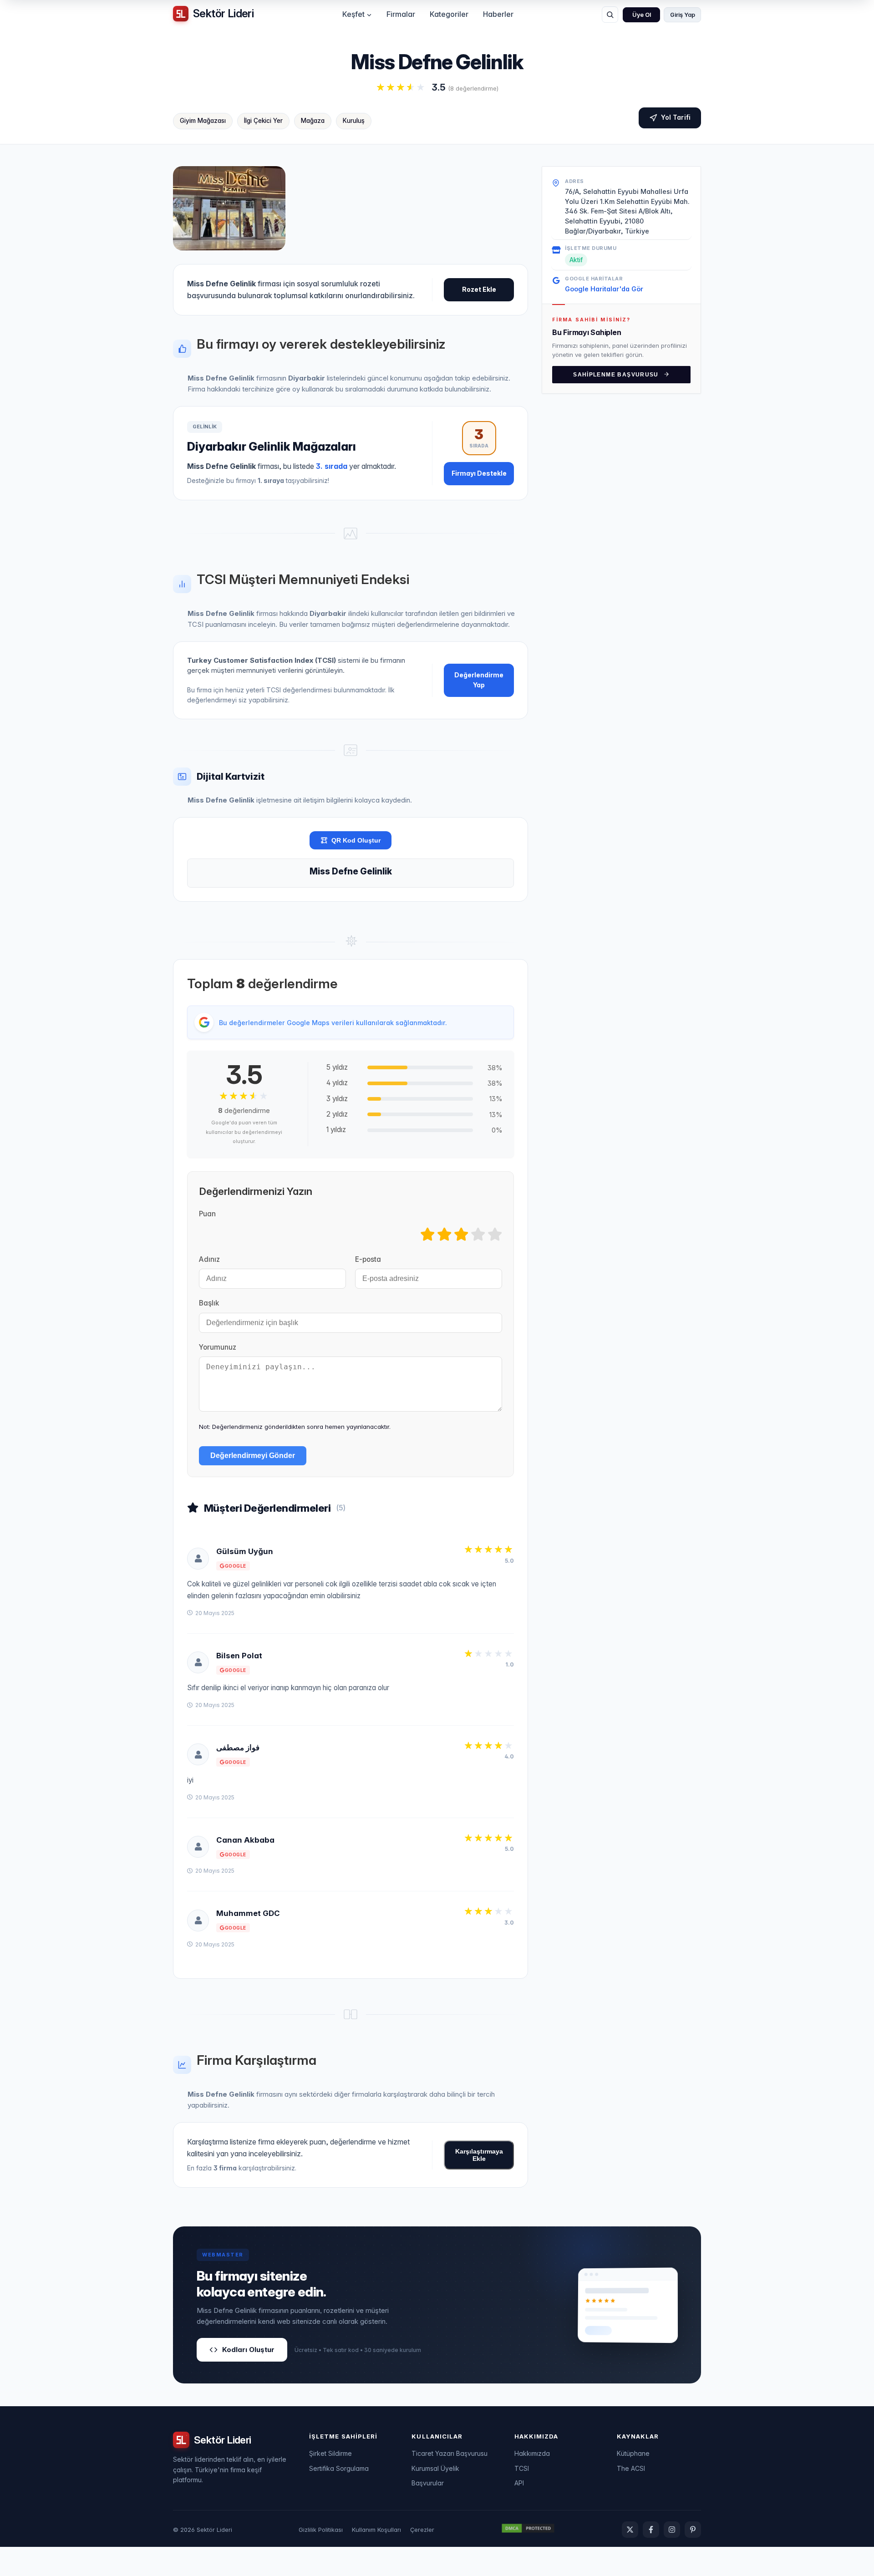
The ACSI (631, 2468)
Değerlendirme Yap (479, 680)
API (519, 2483)
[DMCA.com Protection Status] (528, 2530)
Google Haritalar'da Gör (604, 288)
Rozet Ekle (479, 289)
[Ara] (610, 15)
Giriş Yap (683, 15)
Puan (207, 1214)
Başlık (209, 1303)
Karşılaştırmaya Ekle (479, 2155)
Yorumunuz (218, 1347)
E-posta (368, 1259)
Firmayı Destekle (479, 473)
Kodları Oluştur (248, 2350)
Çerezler (422, 2530)
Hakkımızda (532, 2453)
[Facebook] (651, 2530)
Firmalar (401, 14)
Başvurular (428, 2483)
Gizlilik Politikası (321, 2530)
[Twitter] (630, 2530)
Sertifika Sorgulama (339, 2468)
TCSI (522, 2468)
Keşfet (353, 14)
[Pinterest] (693, 2530)
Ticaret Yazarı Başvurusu (450, 2453)
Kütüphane (633, 2453)
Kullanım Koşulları (376, 2530)
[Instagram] (672, 2530)
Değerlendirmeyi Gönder (253, 1456)
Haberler (498, 14)
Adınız (209, 1259)
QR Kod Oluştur (356, 840)
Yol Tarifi (676, 117)
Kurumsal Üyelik (435, 2468)
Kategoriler (449, 14)
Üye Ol (642, 15)
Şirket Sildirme (330, 2453)
